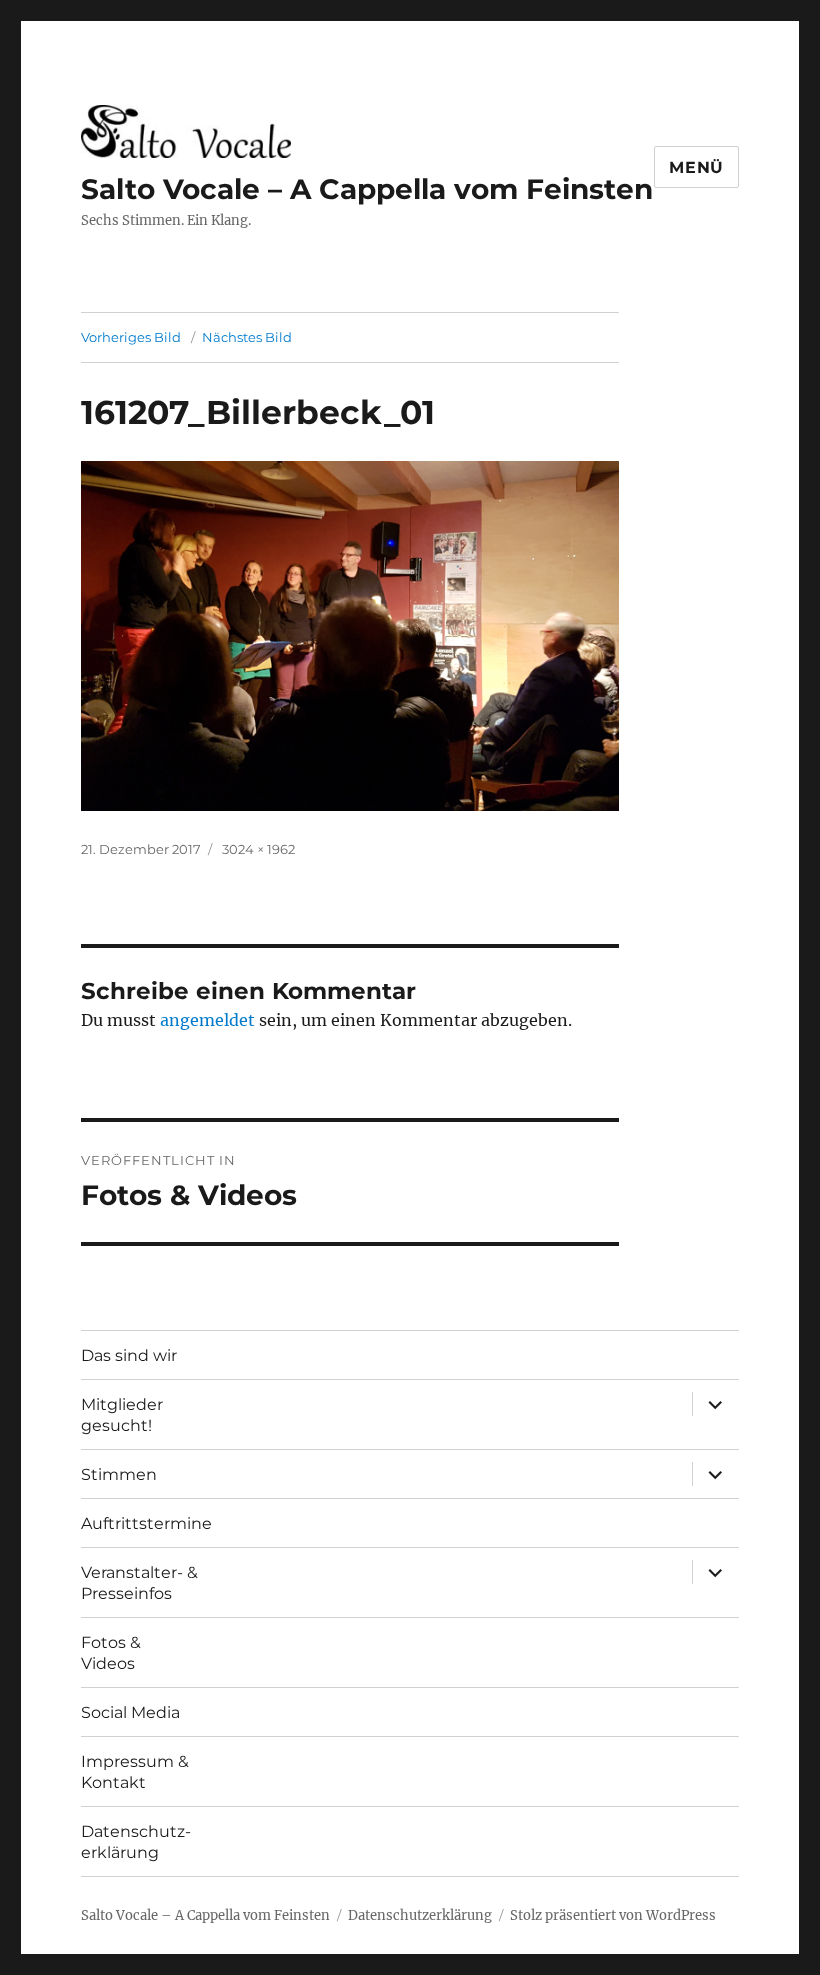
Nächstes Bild (247, 337)
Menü (696, 167)
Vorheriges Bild (131, 337)
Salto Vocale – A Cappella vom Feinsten (367, 189)
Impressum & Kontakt (135, 1772)
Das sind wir (129, 1355)
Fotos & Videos (111, 1653)
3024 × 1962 (258, 849)
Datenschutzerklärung (420, 1915)
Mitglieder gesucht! (122, 1415)
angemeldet (207, 1020)
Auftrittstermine (146, 1523)
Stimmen (119, 1474)
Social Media (130, 1712)
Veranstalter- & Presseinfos (139, 1583)
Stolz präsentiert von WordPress (613, 1915)
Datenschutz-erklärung (136, 1842)
